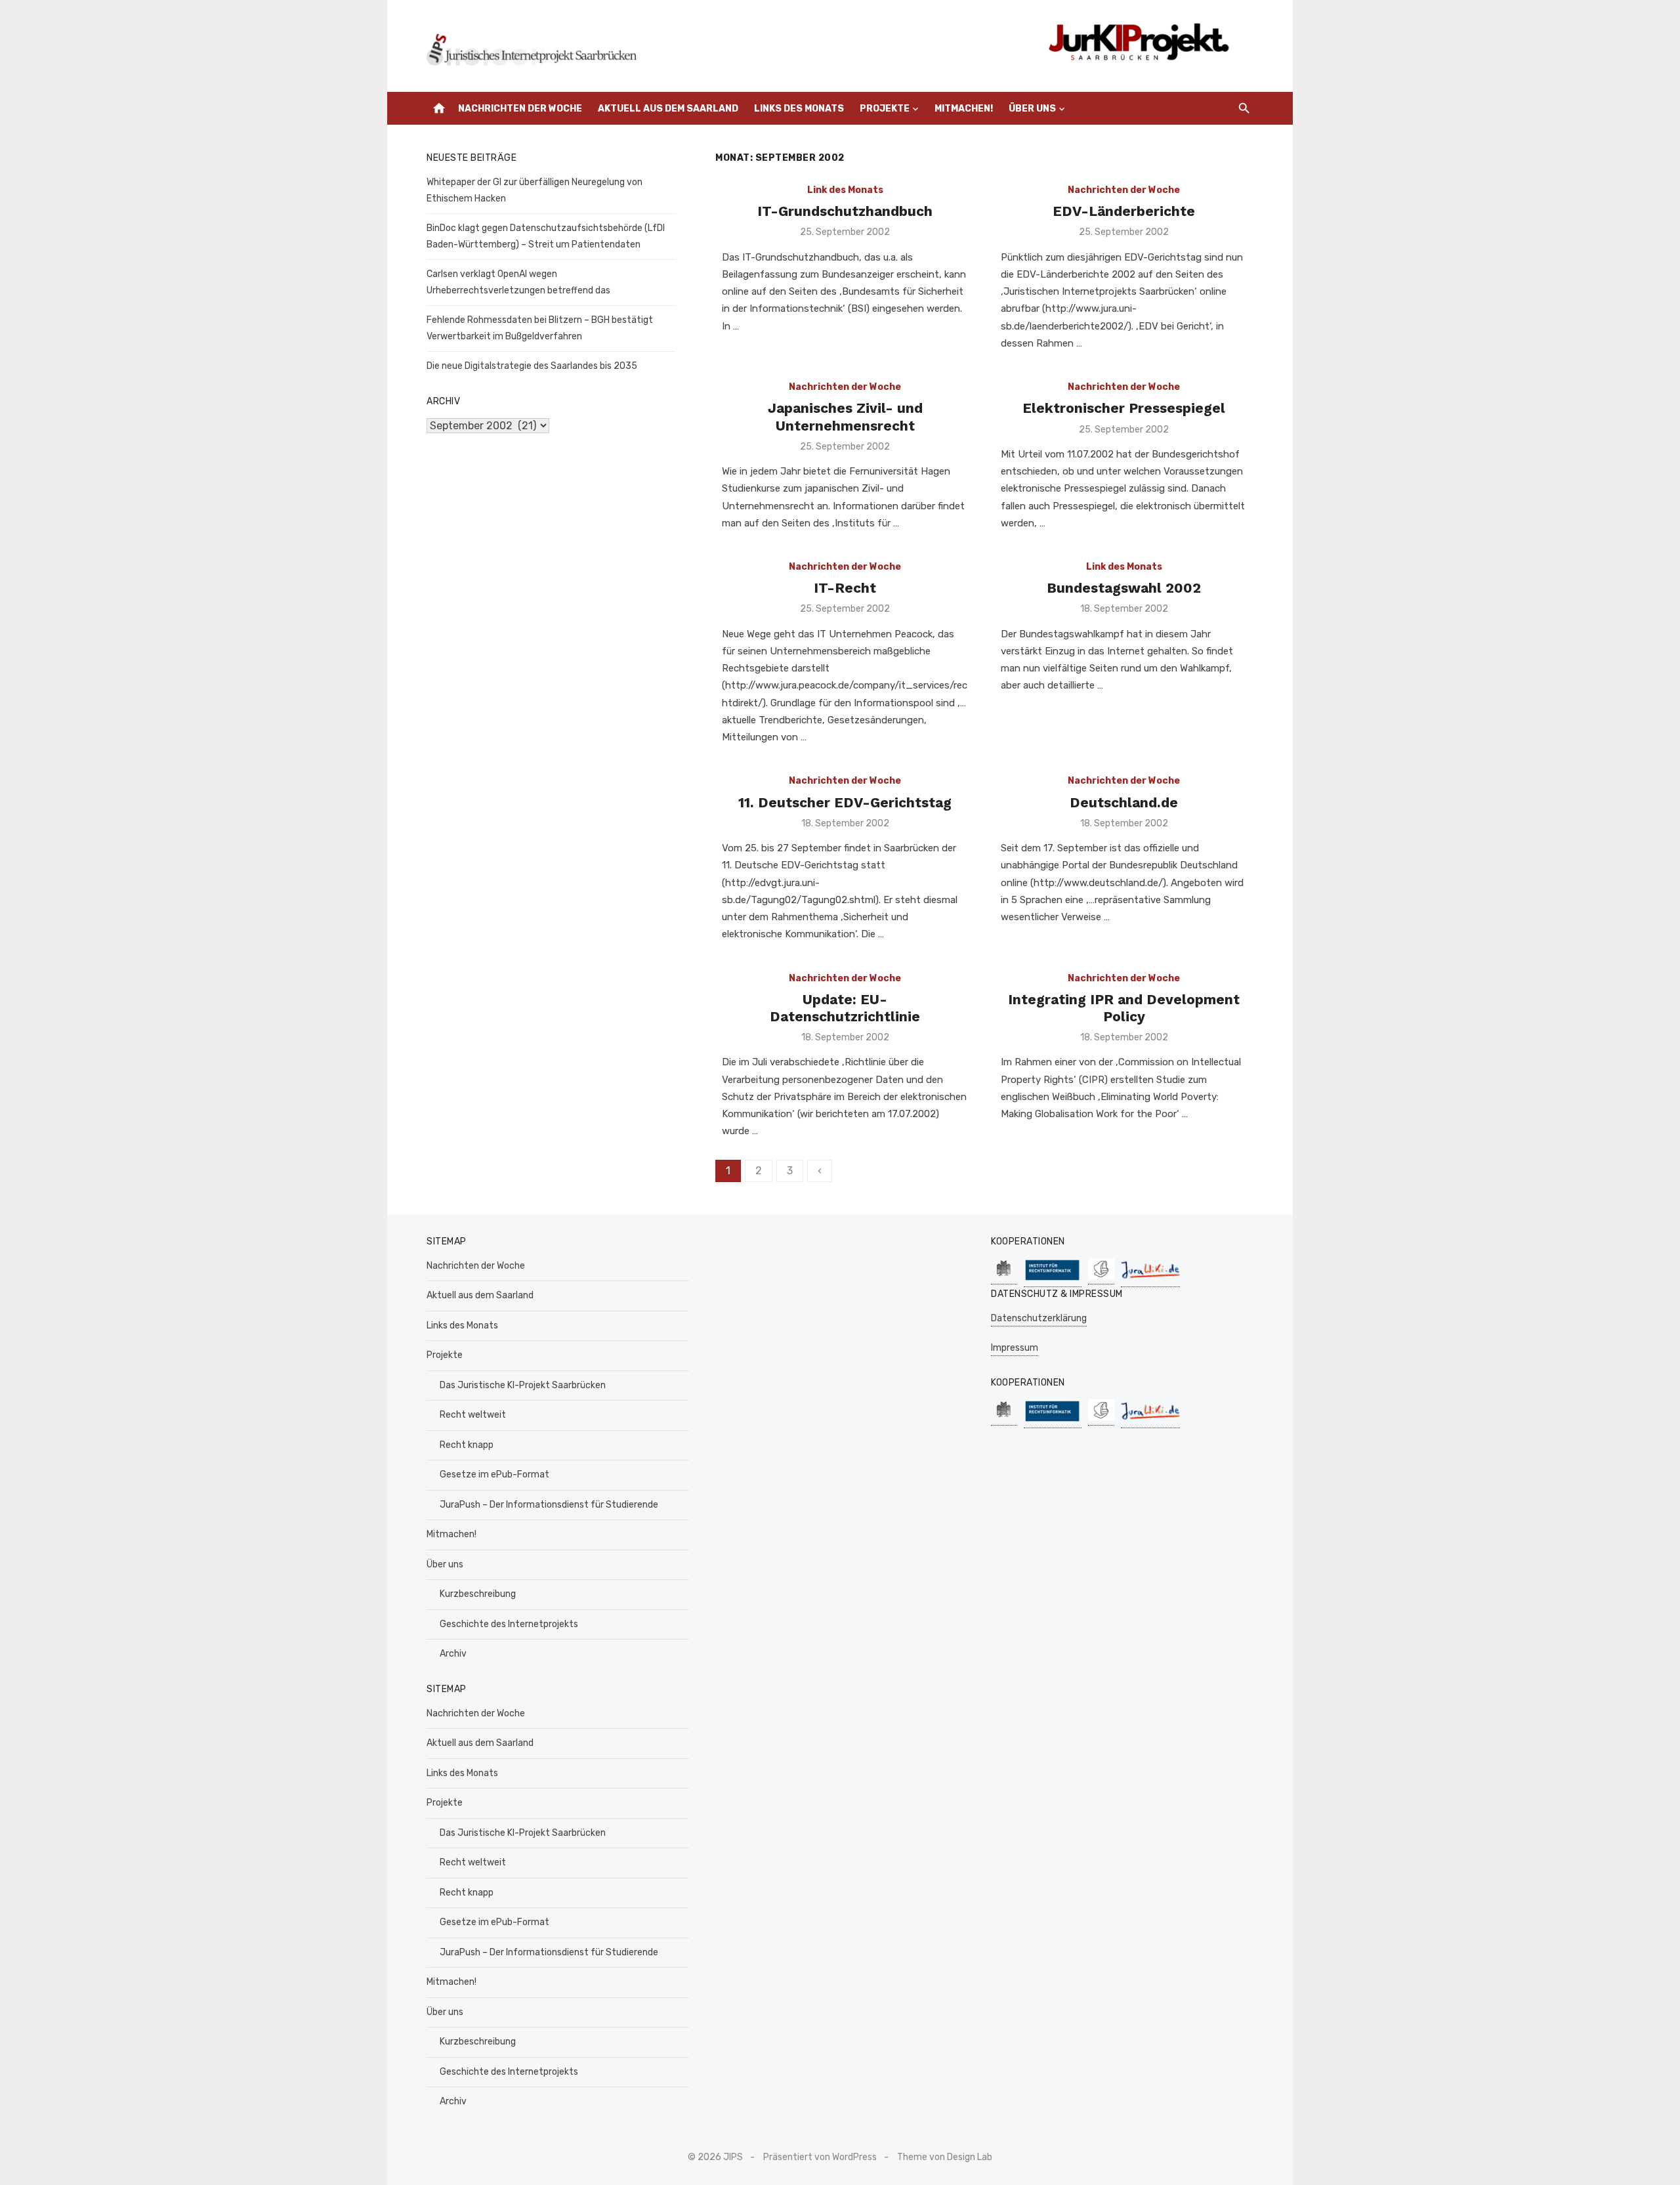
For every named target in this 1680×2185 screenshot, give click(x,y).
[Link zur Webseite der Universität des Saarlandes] (1004, 1278)
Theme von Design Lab (945, 2157)
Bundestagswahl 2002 (1124, 588)
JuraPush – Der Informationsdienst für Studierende (549, 1505)
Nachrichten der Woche (520, 109)
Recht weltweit (473, 1415)
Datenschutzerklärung (1039, 1318)
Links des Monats (799, 109)
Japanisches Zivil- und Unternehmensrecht (845, 416)
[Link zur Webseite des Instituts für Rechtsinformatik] (1053, 1280)
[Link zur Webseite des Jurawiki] (1150, 1280)
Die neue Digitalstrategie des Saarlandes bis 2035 (532, 366)
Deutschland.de (1124, 802)
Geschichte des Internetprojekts (509, 1624)
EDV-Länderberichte (1124, 211)
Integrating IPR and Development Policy (1124, 1008)
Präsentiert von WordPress (820, 2157)
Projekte (885, 109)
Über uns (1032, 109)
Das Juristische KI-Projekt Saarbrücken (523, 1385)
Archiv (453, 1654)
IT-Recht (845, 588)
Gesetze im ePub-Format (494, 1474)
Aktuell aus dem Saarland (668, 109)
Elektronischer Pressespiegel (1124, 408)
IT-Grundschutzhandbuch (845, 211)
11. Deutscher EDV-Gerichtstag (845, 802)
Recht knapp (467, 1445)
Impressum (1015, 1348)
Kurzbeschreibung (478, 1594)
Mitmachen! (964, 109)
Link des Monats (845, 190)
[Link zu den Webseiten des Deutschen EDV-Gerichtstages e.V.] (1101, 1278)
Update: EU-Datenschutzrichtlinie (845, 1008)
